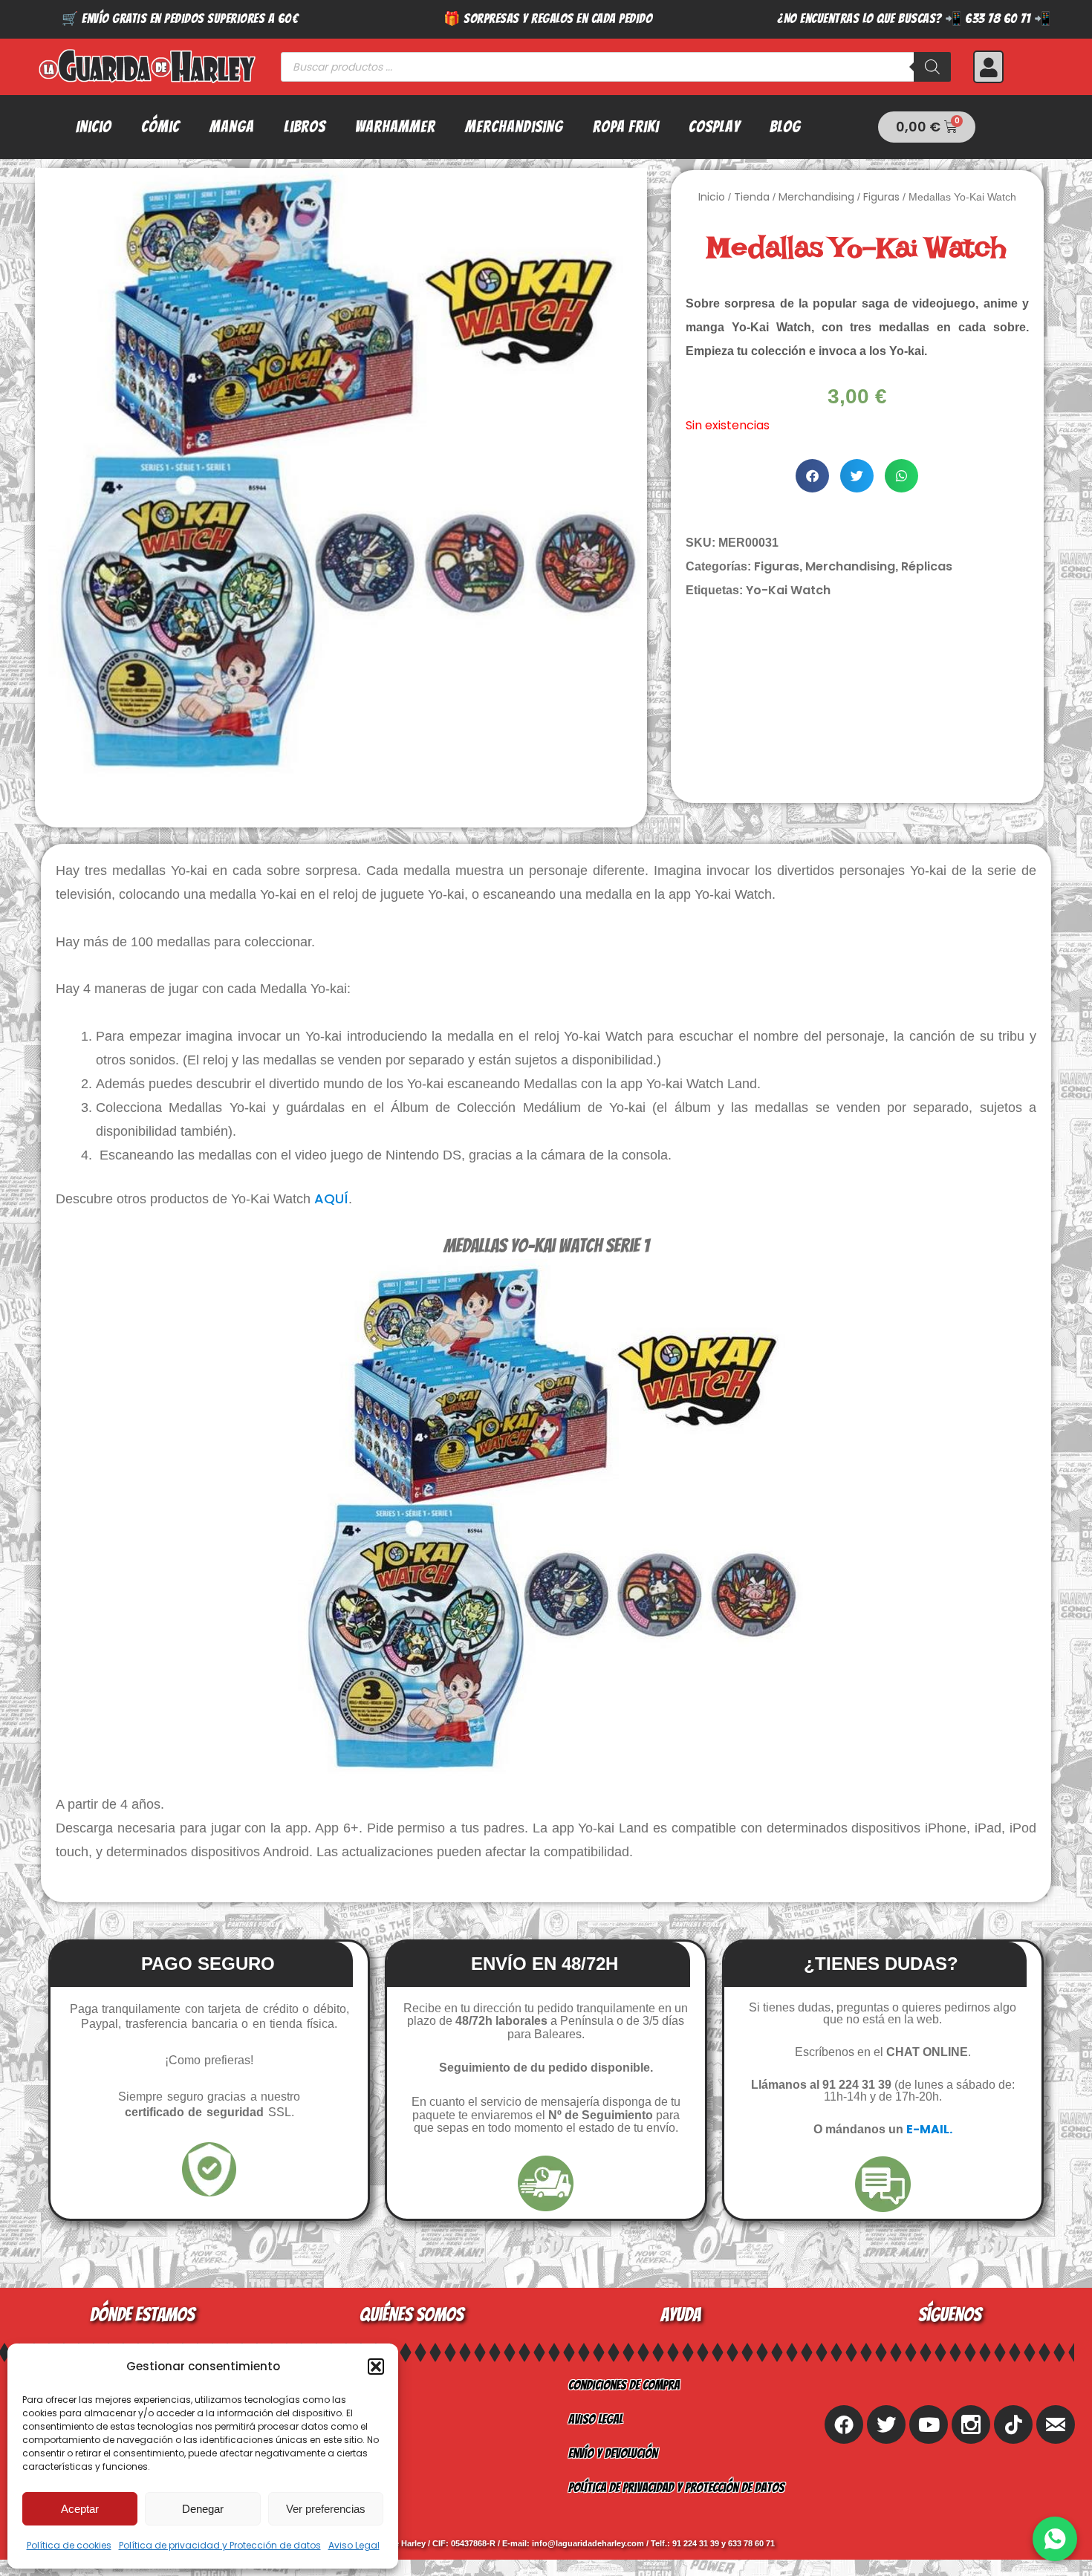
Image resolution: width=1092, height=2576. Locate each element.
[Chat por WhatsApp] (1055, 2539)
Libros (305, 127)
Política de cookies (69, 2545)
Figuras (881, 197)
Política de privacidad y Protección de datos (220, 2545)
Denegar (203, 2509)
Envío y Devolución (613, 2453)
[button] (376, 2367)
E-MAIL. (929, 2129)
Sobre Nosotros (340, 2385)
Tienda (752, 197)
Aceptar (80, 2509)
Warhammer (395, 127)
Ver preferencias (326, 2509)
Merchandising (514, 127)
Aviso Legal (354, 2545)
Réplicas (927, 566)
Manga (232, 127)
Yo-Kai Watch (788, 590)
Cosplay (714, 127)
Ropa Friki (626, 127)
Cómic (160, 127)
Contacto (322, 2453)
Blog (785, 127)
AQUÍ (331, 1198)
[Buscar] (932, 67)
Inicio (94, 127)
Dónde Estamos (337, 2487)
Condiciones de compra (624, 2385)
